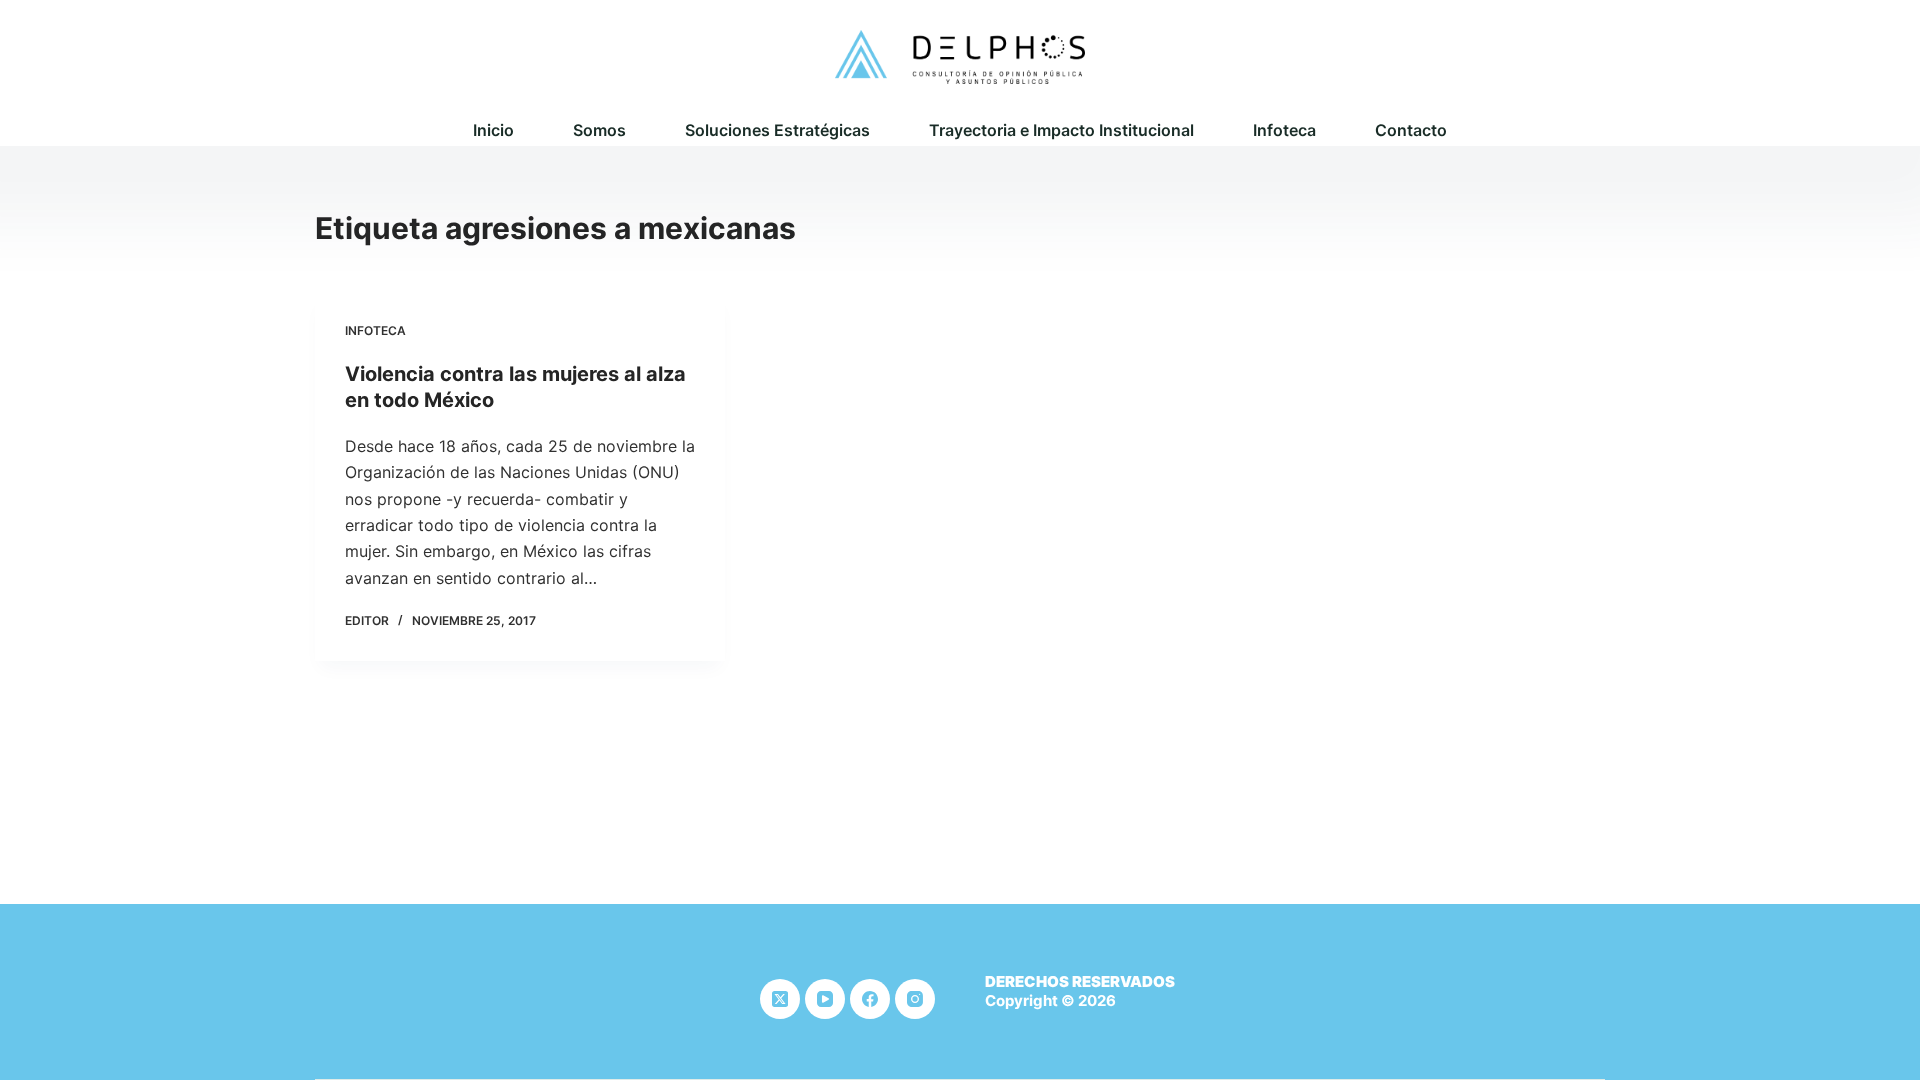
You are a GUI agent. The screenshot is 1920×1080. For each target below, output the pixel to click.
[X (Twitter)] (780, 999)
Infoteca (1284, 129)
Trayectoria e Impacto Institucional (1061, 129)
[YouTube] (825, 999)
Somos (599, 129)
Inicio (493, 129)
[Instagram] (915, 999)
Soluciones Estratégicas (777, 129)
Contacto (1411, 129)
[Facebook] (870, 999)
